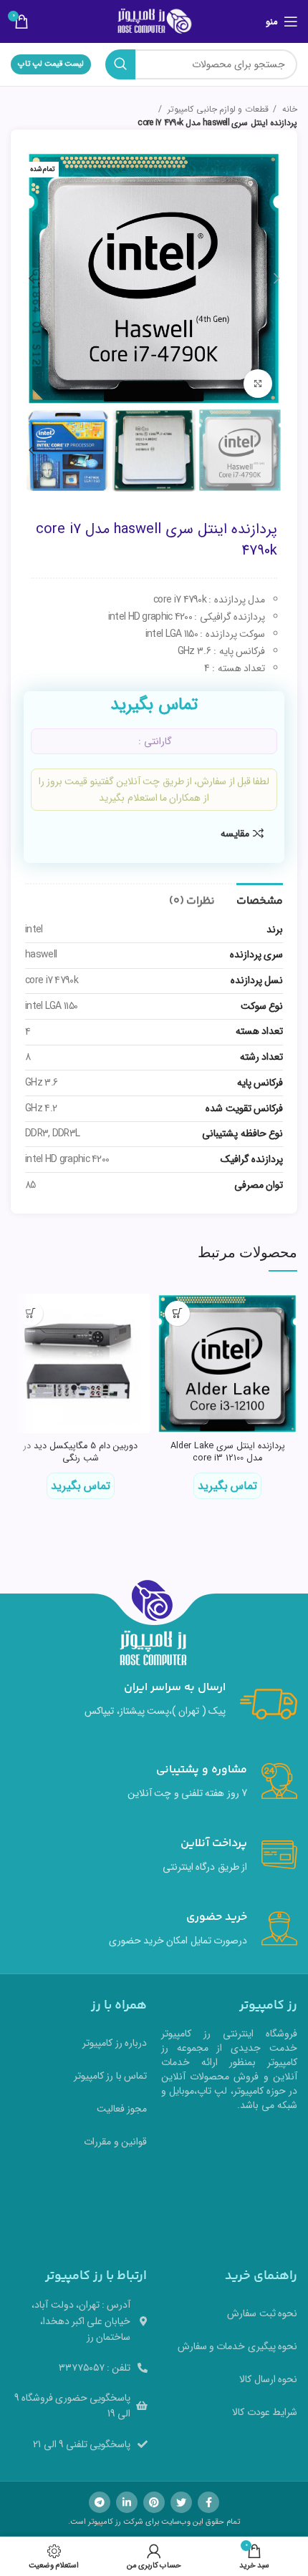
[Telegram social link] (100, 2502)
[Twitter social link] (181, 2502)
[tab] (260, 899)
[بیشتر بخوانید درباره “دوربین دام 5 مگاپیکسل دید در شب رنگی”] (30, 1313)
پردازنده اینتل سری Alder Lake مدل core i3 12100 (228, 1453)
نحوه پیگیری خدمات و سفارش (237, 2346)
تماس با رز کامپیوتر (110, 2076)
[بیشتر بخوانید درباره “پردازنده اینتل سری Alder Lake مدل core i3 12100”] (177, 1313)
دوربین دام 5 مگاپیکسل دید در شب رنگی (81, 1453)
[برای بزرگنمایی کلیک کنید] (258, 384)
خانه (289, 109)
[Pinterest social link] (154, 2502)
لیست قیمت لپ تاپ (51, 64)
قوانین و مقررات (115, 2142)
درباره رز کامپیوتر (115, 2043)
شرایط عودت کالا (265, 2412)
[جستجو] (120, 64)
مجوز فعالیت (122, 2109)
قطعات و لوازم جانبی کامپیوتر (217, 109)
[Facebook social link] (208, 2502)
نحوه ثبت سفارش (262, 2313)
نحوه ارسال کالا (268, 2379)
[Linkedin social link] (127, 2502)
